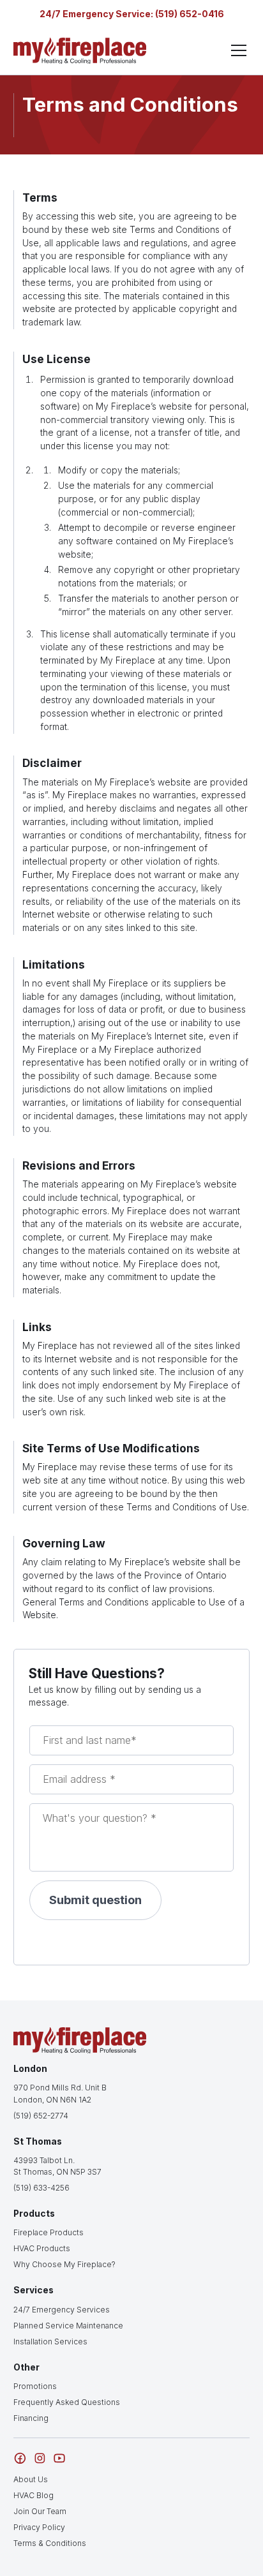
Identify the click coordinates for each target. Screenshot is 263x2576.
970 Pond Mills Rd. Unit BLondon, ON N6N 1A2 (60, 2093)
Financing (31, 2418)
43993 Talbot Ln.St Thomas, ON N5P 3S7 (57, 2166)
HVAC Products (42, 2248)
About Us (31, 2479)
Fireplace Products (49, 2232)
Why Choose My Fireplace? (64, 2264)
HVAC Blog (34, 2495)
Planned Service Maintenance (68, 2326)
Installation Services (50, 2341)
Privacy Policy (39, 2527)
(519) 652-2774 (41, 2116)
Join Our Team (40, 2511)
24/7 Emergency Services (62, 2310)
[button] (237, 50)
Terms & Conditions (50, 2543)
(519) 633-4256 (41, 2188)
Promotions (35, 2386)
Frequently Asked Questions (67, 2402)
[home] (80, 51)
